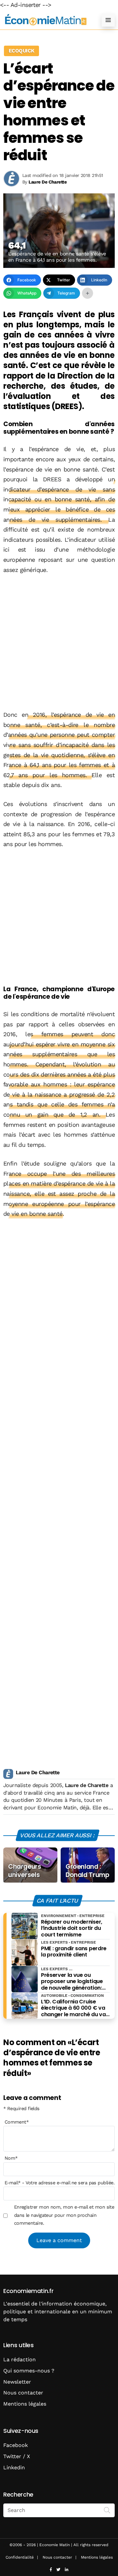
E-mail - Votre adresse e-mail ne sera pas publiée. (59, 2183)
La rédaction (20, 2359)
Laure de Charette (87, 1785)
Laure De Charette (38, 1772)
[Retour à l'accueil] (46, 20)
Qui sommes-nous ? (29, 2371)
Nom (11, 2158)
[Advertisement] (59, 643)
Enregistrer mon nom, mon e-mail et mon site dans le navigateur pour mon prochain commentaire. (64, 2215)
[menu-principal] (108, 20)
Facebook (16, 2445)
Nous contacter (23, 2393)
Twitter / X (17, 2456)
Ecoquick (21, 51)
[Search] (107, 2510)
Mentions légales (25, 2404)
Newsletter (17, 2382)
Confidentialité (20, 2557)
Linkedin (14, 2467)
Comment (17, 2122)
